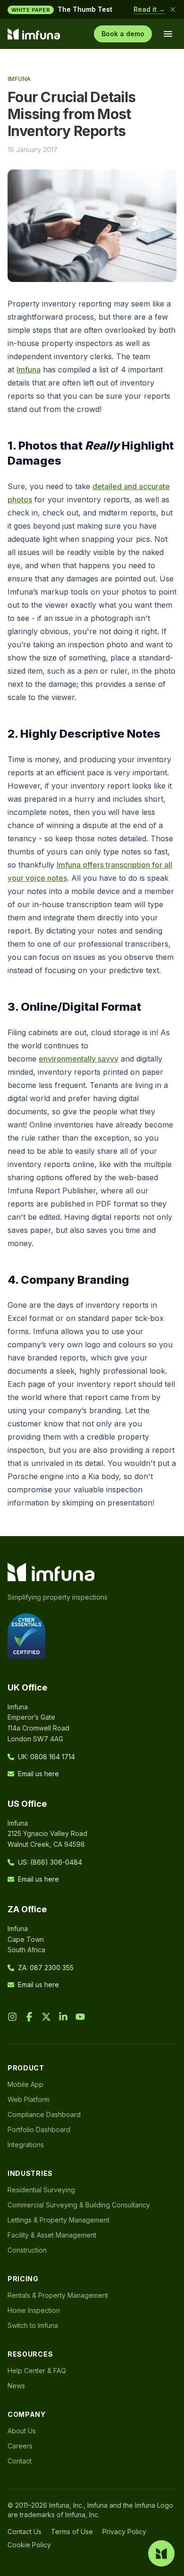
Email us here (38, 1774)
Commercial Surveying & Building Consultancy (79, 2205)
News (16, 2386)
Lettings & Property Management (59, 2220)
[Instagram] (12, 2017)
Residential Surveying (41, 2190)
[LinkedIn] (63, 2017)
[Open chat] (161, 2553)
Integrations (26, 2145)
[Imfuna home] (34, 34)
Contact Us (25, 2532)
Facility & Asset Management (52, 2235)
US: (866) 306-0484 (50, 1862)
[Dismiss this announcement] (173, 9)
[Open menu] (168, 34)
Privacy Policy (124, 2532)
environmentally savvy (79, 1059)
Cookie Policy (29, 2545)
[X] (46, 2017)
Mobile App (25, 2084)
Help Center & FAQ (37, 2371)
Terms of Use (72, 2532)
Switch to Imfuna (33, 2325)
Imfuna (29, 370)
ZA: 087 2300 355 (46, 1968)
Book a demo (123, 34)
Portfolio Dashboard (39, 2129)
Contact (20, 2461)
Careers (20, 2446)
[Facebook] (29, 2017)
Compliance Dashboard (44, 2114)
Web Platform (29, 2099)
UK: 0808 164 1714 (46, 1757)
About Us (22, 2431)
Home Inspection (34, 2310)
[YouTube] (80, 2017)
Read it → (149, 9)
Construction (27, 2250)
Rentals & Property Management (58, 2295)
